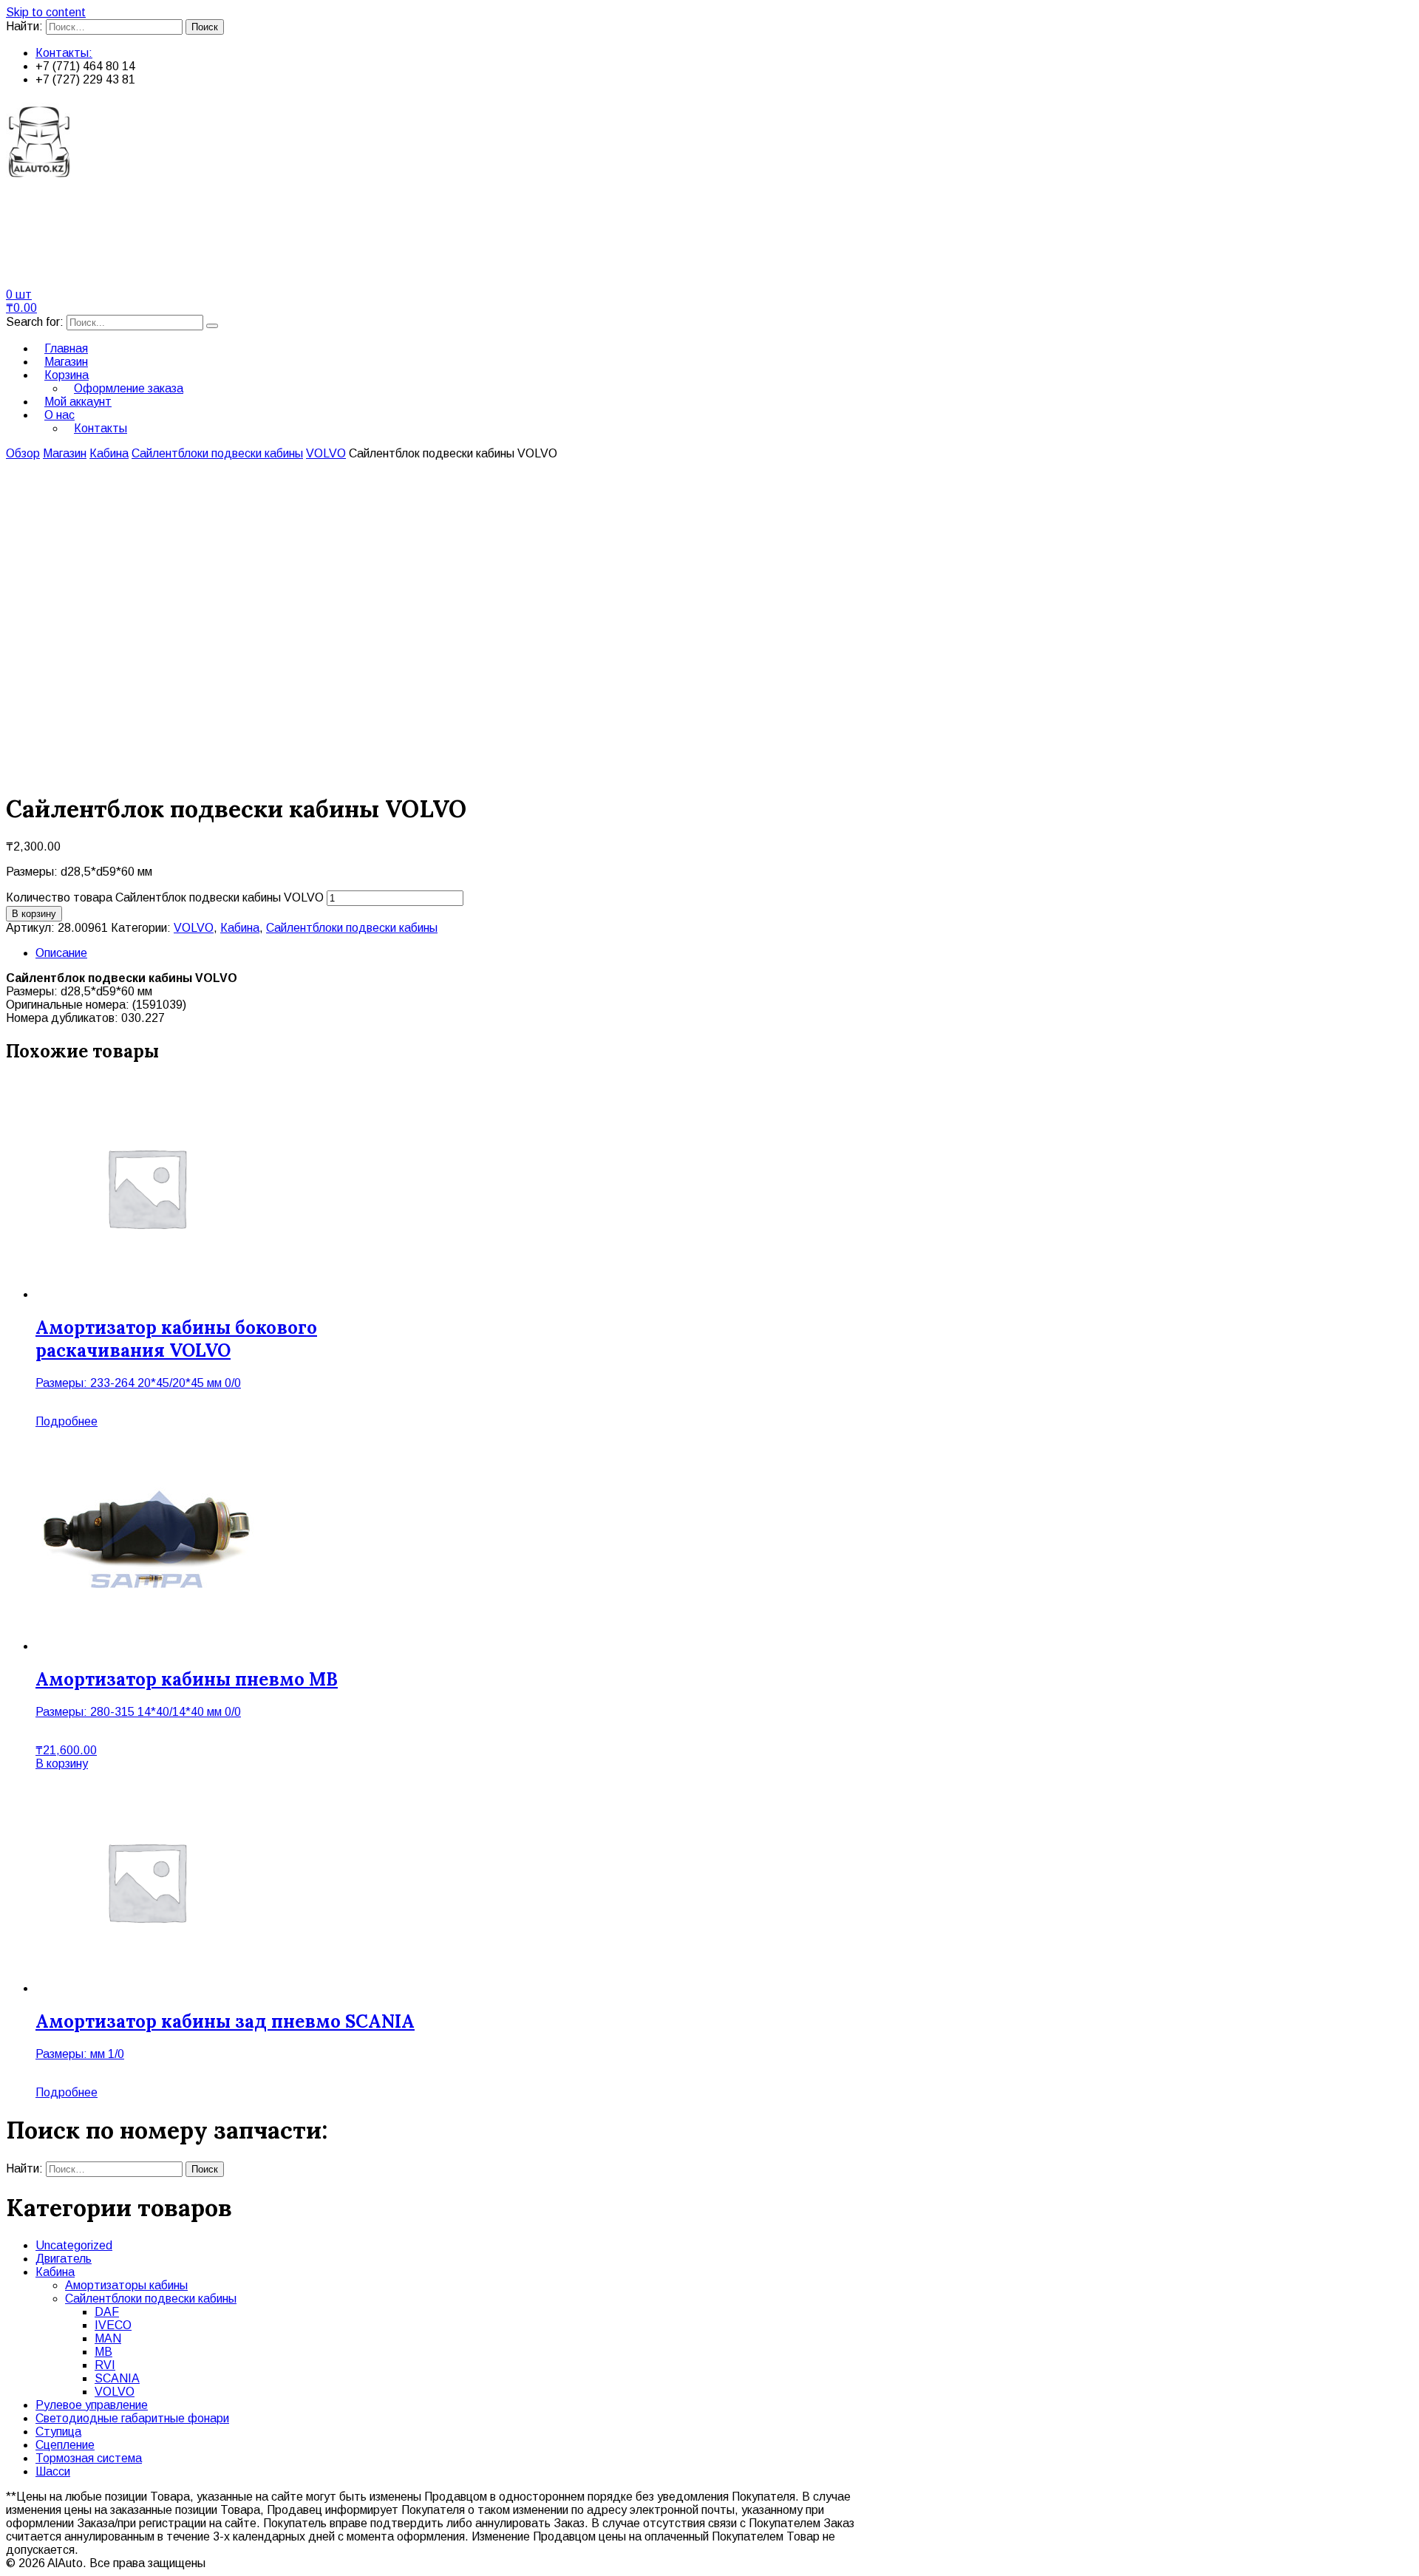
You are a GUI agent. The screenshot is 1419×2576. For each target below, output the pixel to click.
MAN (108, 2338)
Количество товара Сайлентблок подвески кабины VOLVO (165, 897)
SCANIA (117, 2378)
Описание (61, 953)
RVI (105, 2365)
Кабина (109, 453)
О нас (59, 415)
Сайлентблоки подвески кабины (217, 453)
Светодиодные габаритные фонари (132, 2418)
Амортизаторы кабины (126, 2285)
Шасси (53, 2471)
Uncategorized (74, 2245)
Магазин (65, 453)
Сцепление (65, 2445)
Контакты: (64, 53)
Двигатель (64, 2259)
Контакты (101, 428)
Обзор (23, 453)
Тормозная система (89, 2458)
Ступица (58, 2432)
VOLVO (326, 453)
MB (103, 2352)
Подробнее (67, 1421)
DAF (107, 2312)
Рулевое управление (92, 2405)
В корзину (34, 914)
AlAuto (46, 219)
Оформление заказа (129, 388)
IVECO (113, 2325)
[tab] (724, 953)
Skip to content (46, 12)
